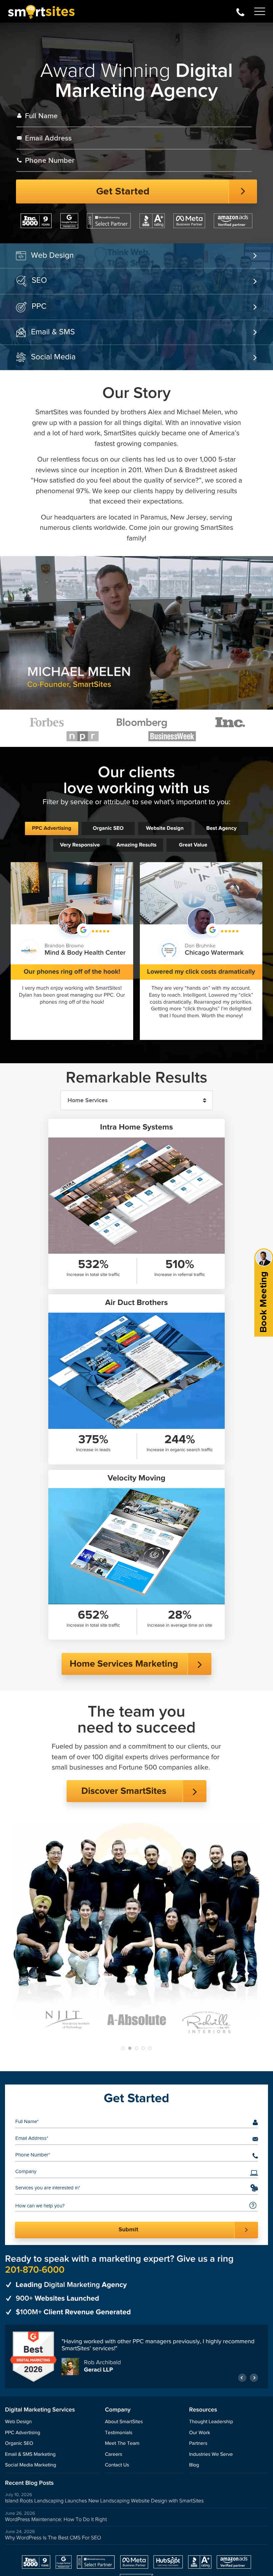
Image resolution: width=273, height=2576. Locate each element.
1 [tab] (123, 2048)
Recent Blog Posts (29, 2483)
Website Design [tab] (165, 828)
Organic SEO (19, 2444)
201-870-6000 (240, 11)
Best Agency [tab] (221, 828)
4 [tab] (143, 2048)
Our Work (200, 2433)
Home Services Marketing (124, 1664)
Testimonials (119, 2433)
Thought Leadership (211, 2422)
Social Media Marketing (31, 2465)
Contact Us (117, 2465)
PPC (39, 306)
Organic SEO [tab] (108, 828)
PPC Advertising (23, 2433)
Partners (198, 2444)
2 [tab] (130, 2048)
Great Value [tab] (193, 845)
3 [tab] (136, 2048)
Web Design (52, 255)
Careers (114, 2454)
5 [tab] (150, 2048)
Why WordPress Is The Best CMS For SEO (53, 2538)
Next (254, 2377)
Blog (194, 2465)
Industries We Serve (211, 2454)
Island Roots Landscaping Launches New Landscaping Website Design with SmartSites (104, 2501)
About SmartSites (124, 2422)
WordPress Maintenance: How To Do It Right (56, 2519)
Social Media (53, 357)
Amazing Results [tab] (136, 845)
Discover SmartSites (124, 1791)
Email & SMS (53, 332)
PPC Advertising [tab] (52, 828)
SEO (39, 280)
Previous (242, 2377)
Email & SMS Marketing (30, 2454)
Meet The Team (122, 2444)
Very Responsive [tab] (80, 845)
